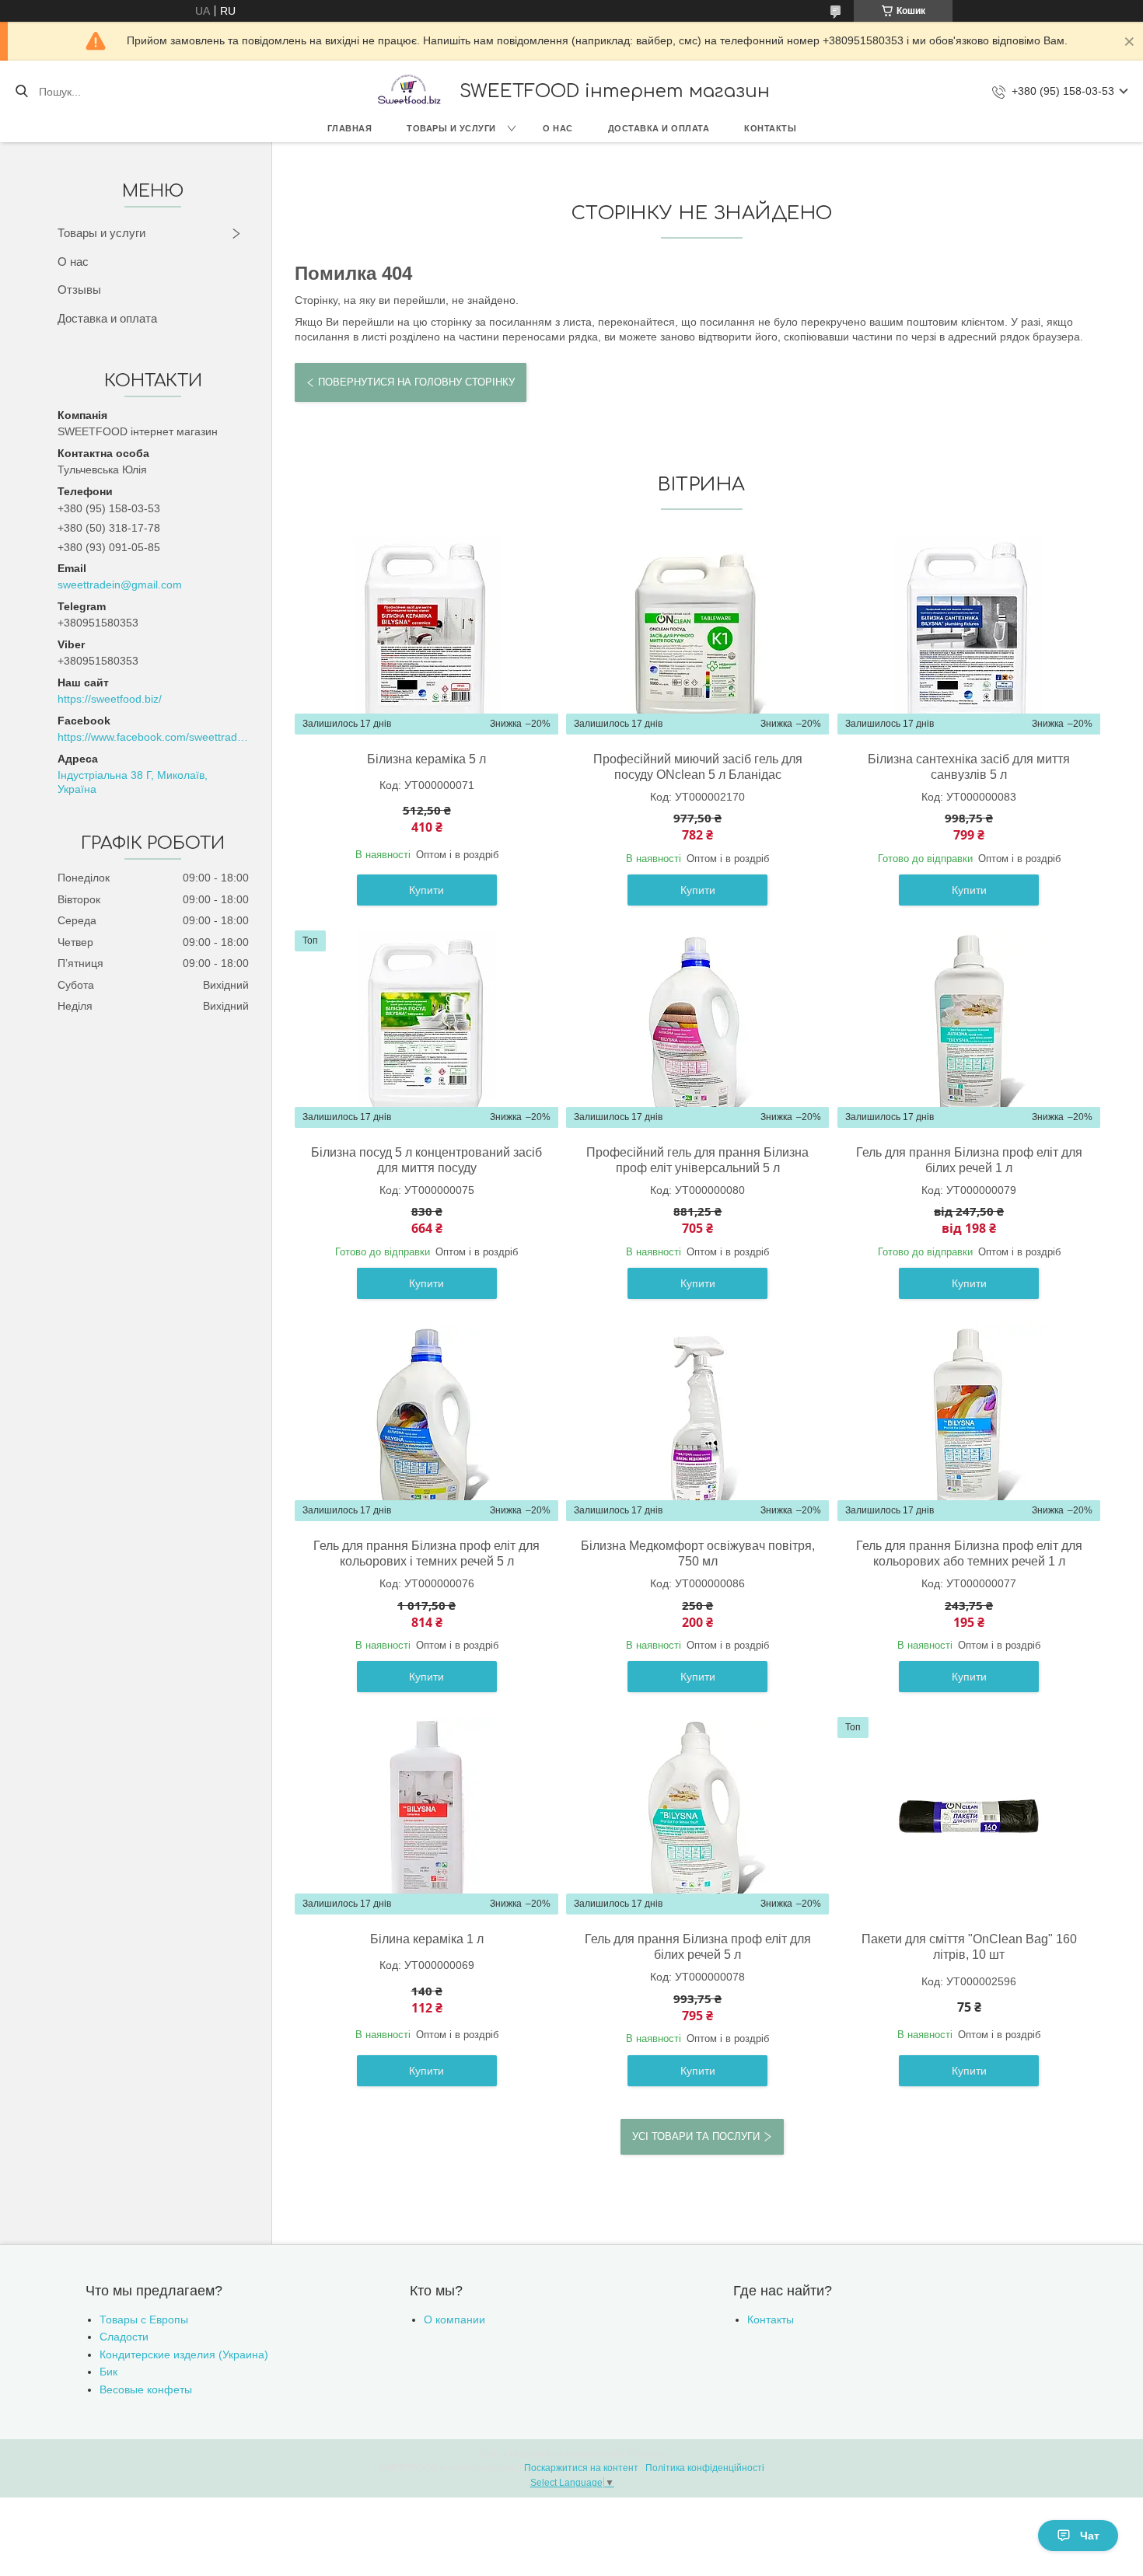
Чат (1090, 2536)
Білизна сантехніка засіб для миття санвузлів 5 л (969, 767)
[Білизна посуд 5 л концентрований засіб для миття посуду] (427, 1029)
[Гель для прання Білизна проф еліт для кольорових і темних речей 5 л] (427, 1422)
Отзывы (79, 290)
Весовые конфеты (146, 2389)
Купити (426, 890)
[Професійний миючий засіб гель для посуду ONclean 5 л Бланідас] (697, 636)
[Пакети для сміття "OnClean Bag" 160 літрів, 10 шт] (969, 1816)
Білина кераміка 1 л (427, 1939)
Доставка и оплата (659, 128)
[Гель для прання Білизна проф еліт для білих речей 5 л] (697, 1816)
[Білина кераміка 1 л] (427, 1816)
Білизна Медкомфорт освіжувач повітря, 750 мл (698, 1553)
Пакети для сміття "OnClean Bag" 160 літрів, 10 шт (969, 1947)
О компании (454, 2319)
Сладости (124, 2337)
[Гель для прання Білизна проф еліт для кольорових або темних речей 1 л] (969, 1422)
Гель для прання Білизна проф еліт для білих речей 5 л (698, 1947)
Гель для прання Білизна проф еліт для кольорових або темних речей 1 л (969, 1553)
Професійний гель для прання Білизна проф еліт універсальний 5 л (697, 1160)
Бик (108, 2372)
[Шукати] (21, 92)
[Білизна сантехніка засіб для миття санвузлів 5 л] (969, 636)
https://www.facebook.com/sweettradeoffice (153, 737)
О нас (558, 128)
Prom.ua (646, 2454)
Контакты (770, 128)
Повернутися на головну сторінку (416, 382)
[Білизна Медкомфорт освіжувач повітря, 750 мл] (697, 1422)
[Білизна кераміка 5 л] (427, 636)
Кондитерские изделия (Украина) (184, 2354)
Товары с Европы (144, 2319)
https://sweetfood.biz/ (110, 699)
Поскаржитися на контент (581, 2468)
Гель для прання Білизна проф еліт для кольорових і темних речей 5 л (426, 1553)
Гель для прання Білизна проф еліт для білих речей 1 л (969, 1160)
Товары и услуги (451, 128)
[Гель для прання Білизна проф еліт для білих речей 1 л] (969, 1029)
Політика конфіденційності (705, 2468)
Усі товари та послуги (696, 2136)
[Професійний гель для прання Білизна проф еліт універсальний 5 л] (697, 1029)
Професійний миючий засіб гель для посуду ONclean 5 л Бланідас (698, 767)
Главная (350, 128)
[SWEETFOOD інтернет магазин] (408, 91)
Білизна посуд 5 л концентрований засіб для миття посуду (426, 1160)
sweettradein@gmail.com (120, 585)
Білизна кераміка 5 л (426, 759)
